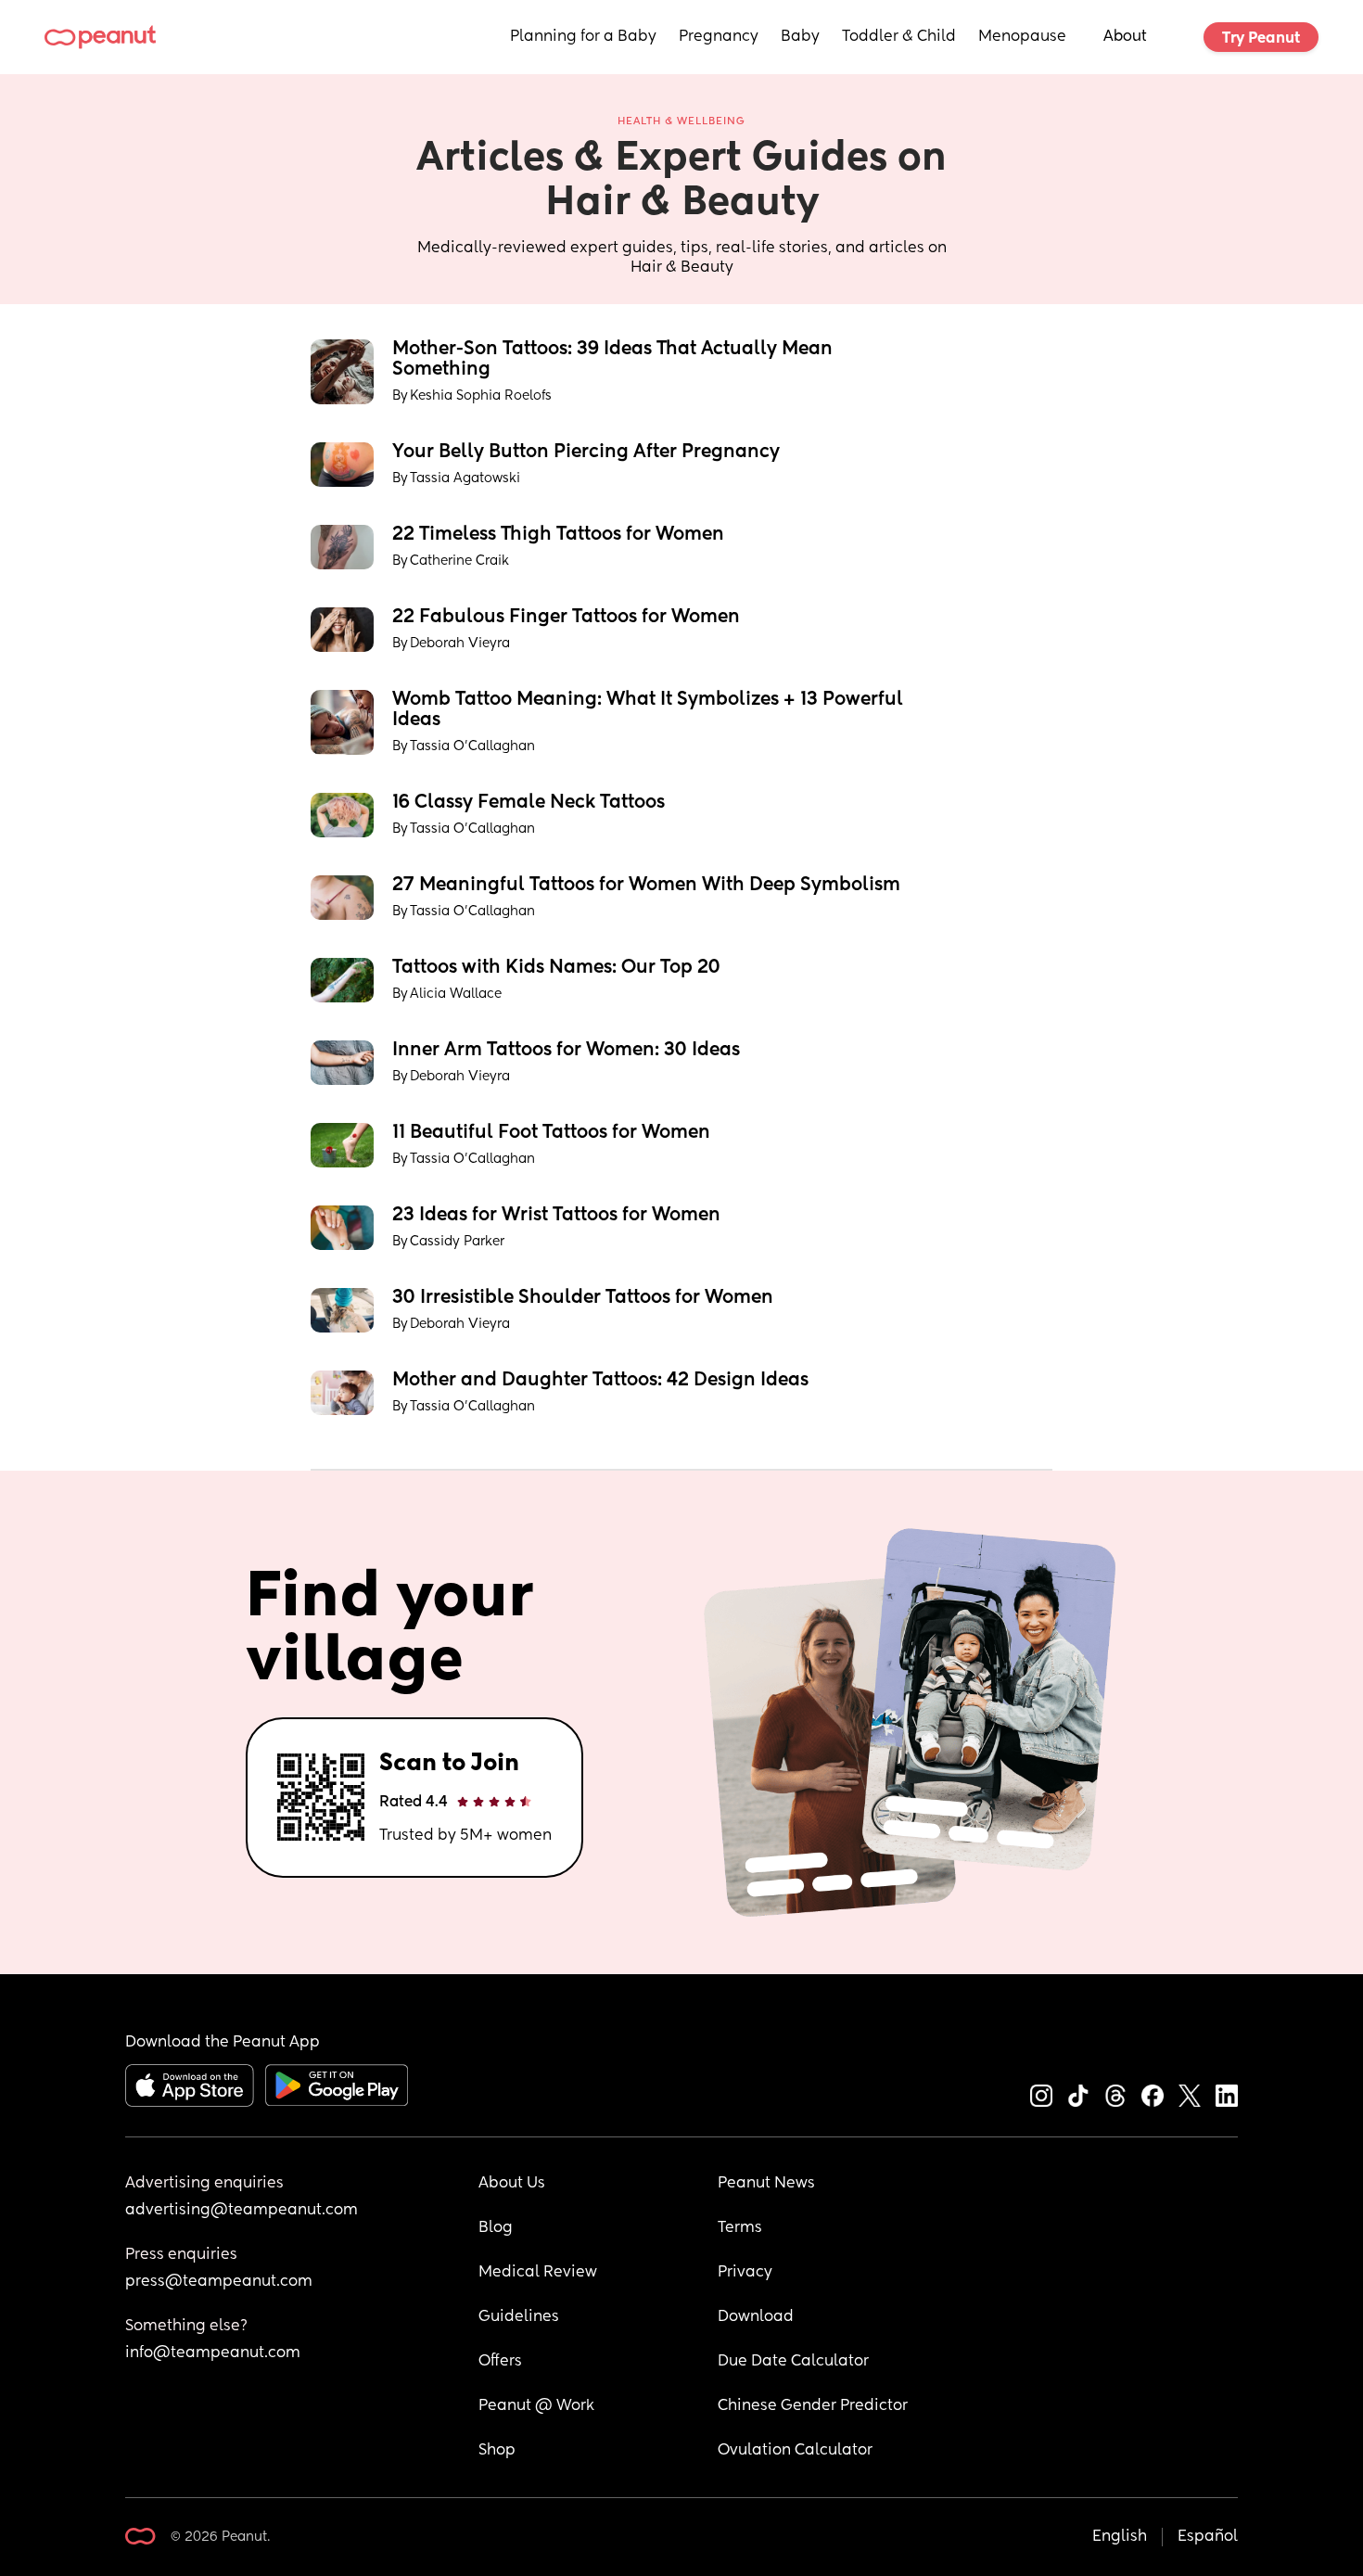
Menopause (1022, 37)
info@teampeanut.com (213, 2353)
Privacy (745, 2273)
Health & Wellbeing (681, 121)
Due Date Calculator (793, 2362)
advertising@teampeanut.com (242, 2211)
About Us (512, 2184)
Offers (500, 2362)
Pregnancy (719, 37)
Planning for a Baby (583, 37)
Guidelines (519, 2317)
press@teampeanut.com (219, 2282)
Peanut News (766, 2184)
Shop (497, 2451)
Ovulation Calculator (795, 2451)
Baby (800, 37)
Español (1208, 2537)
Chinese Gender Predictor (813, 2406)
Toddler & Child (899, 37)
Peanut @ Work (536, 2406)
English (1120, 2537)
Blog (496, 2228)
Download (756, 2317)
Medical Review (538, 2273)
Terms (740, 2228)
